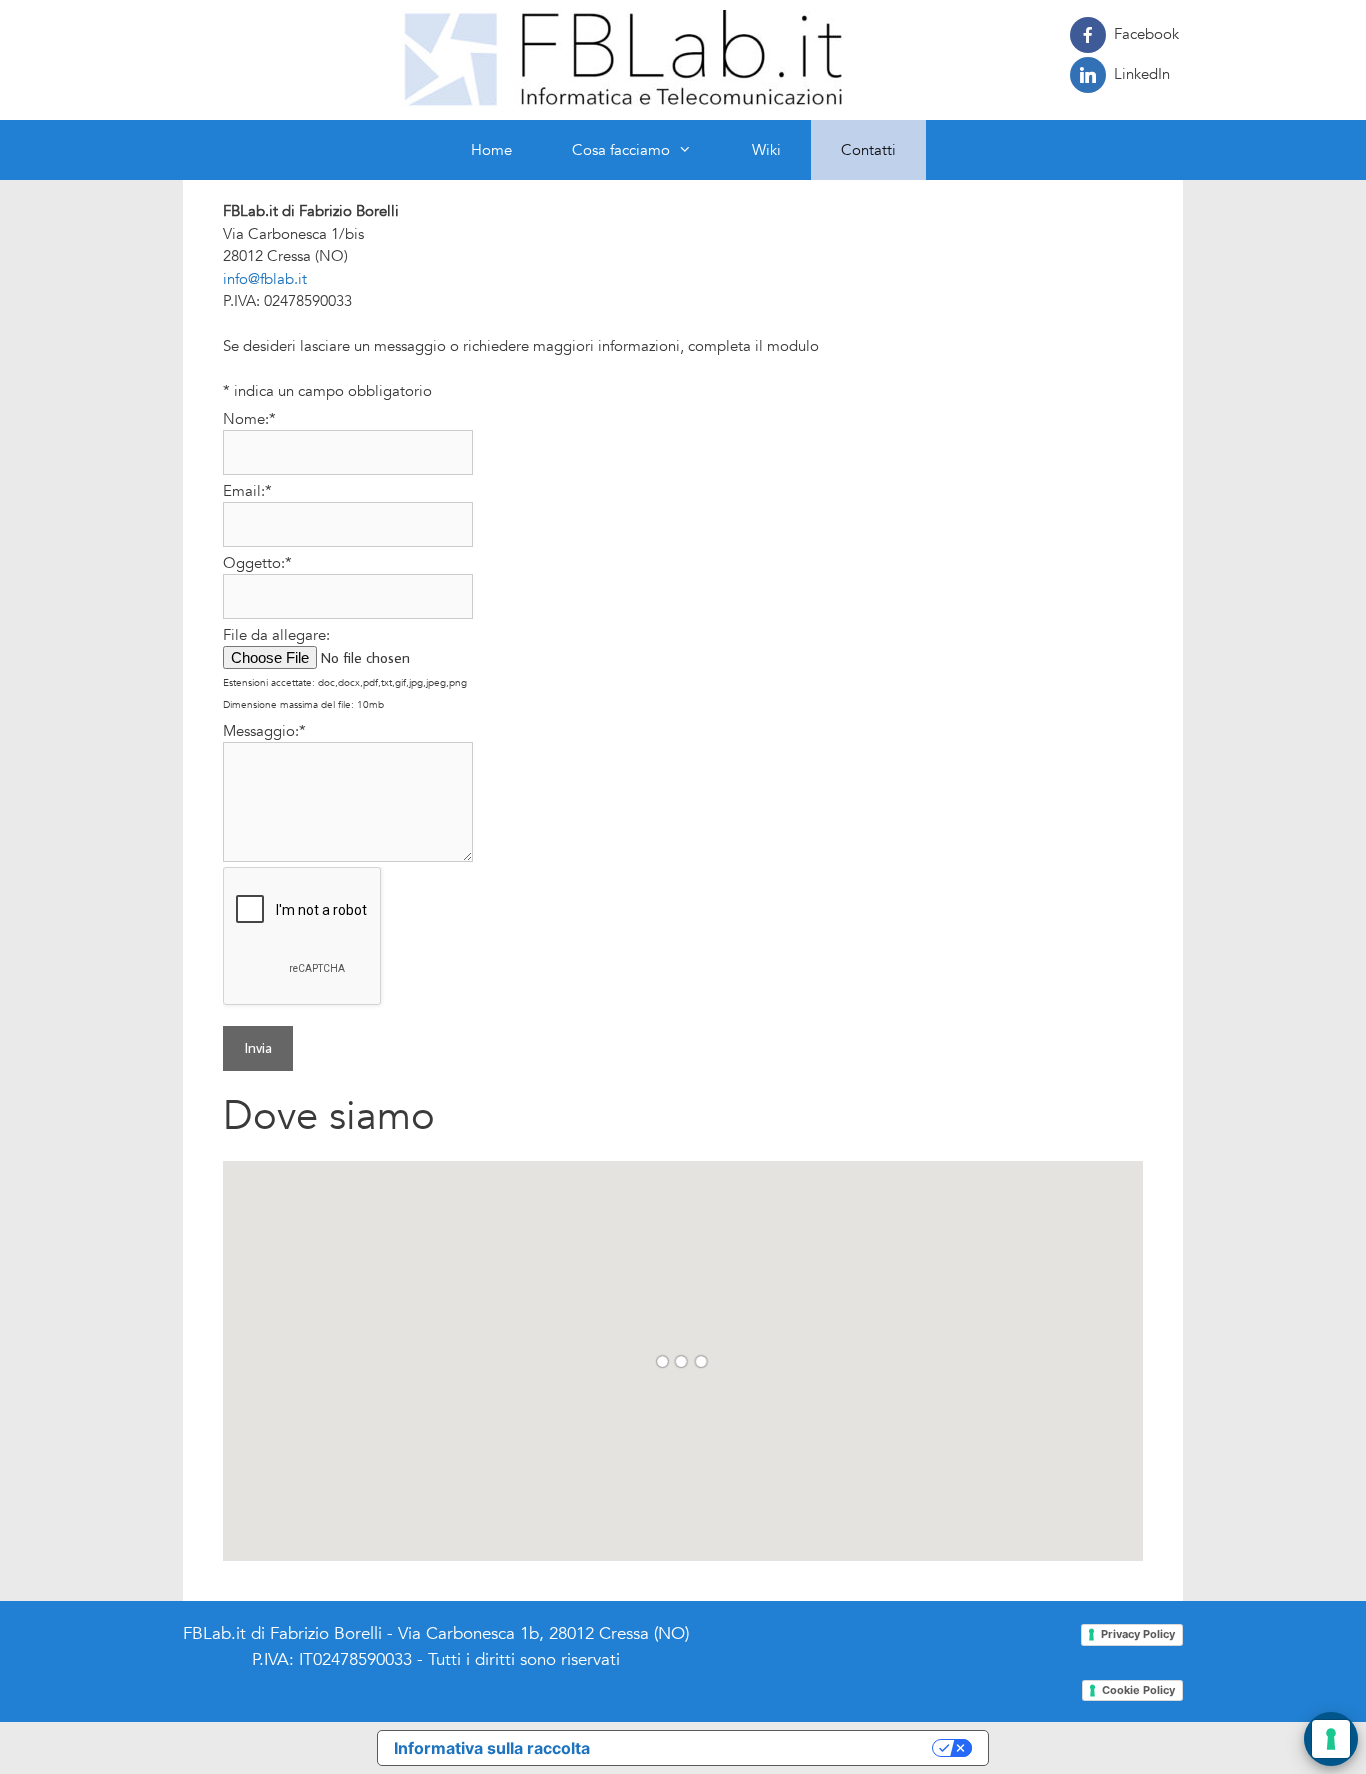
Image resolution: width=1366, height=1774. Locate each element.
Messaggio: (264, 731)
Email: (247, 491)
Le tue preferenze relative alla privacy (771, 1748)
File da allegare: (276, 635)
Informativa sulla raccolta (492, 1748)
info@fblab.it (265, 279)
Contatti (868, 150)
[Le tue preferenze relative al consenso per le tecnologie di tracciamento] (1331, 1739)
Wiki (766, 150)
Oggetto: (257, 563)
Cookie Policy (1138, 1690)
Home (491, 150)
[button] (696, 150)
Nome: (249, 419)
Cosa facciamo (621, 150)
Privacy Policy (1138, 1634)
